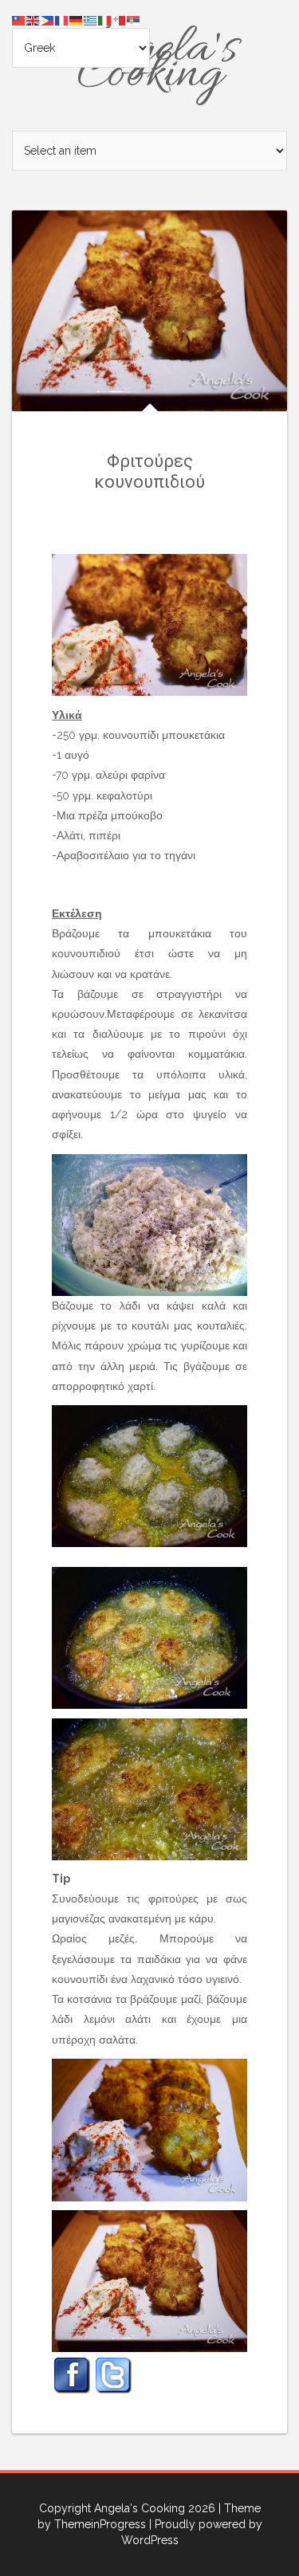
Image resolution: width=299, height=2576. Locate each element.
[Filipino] (48, 20)
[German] (77, 20)
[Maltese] (120, 20)
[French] (62, 20)
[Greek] (91, 20)
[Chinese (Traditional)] (19, 20)
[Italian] (105, 20)
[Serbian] (134, 20)
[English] (33, 20)
